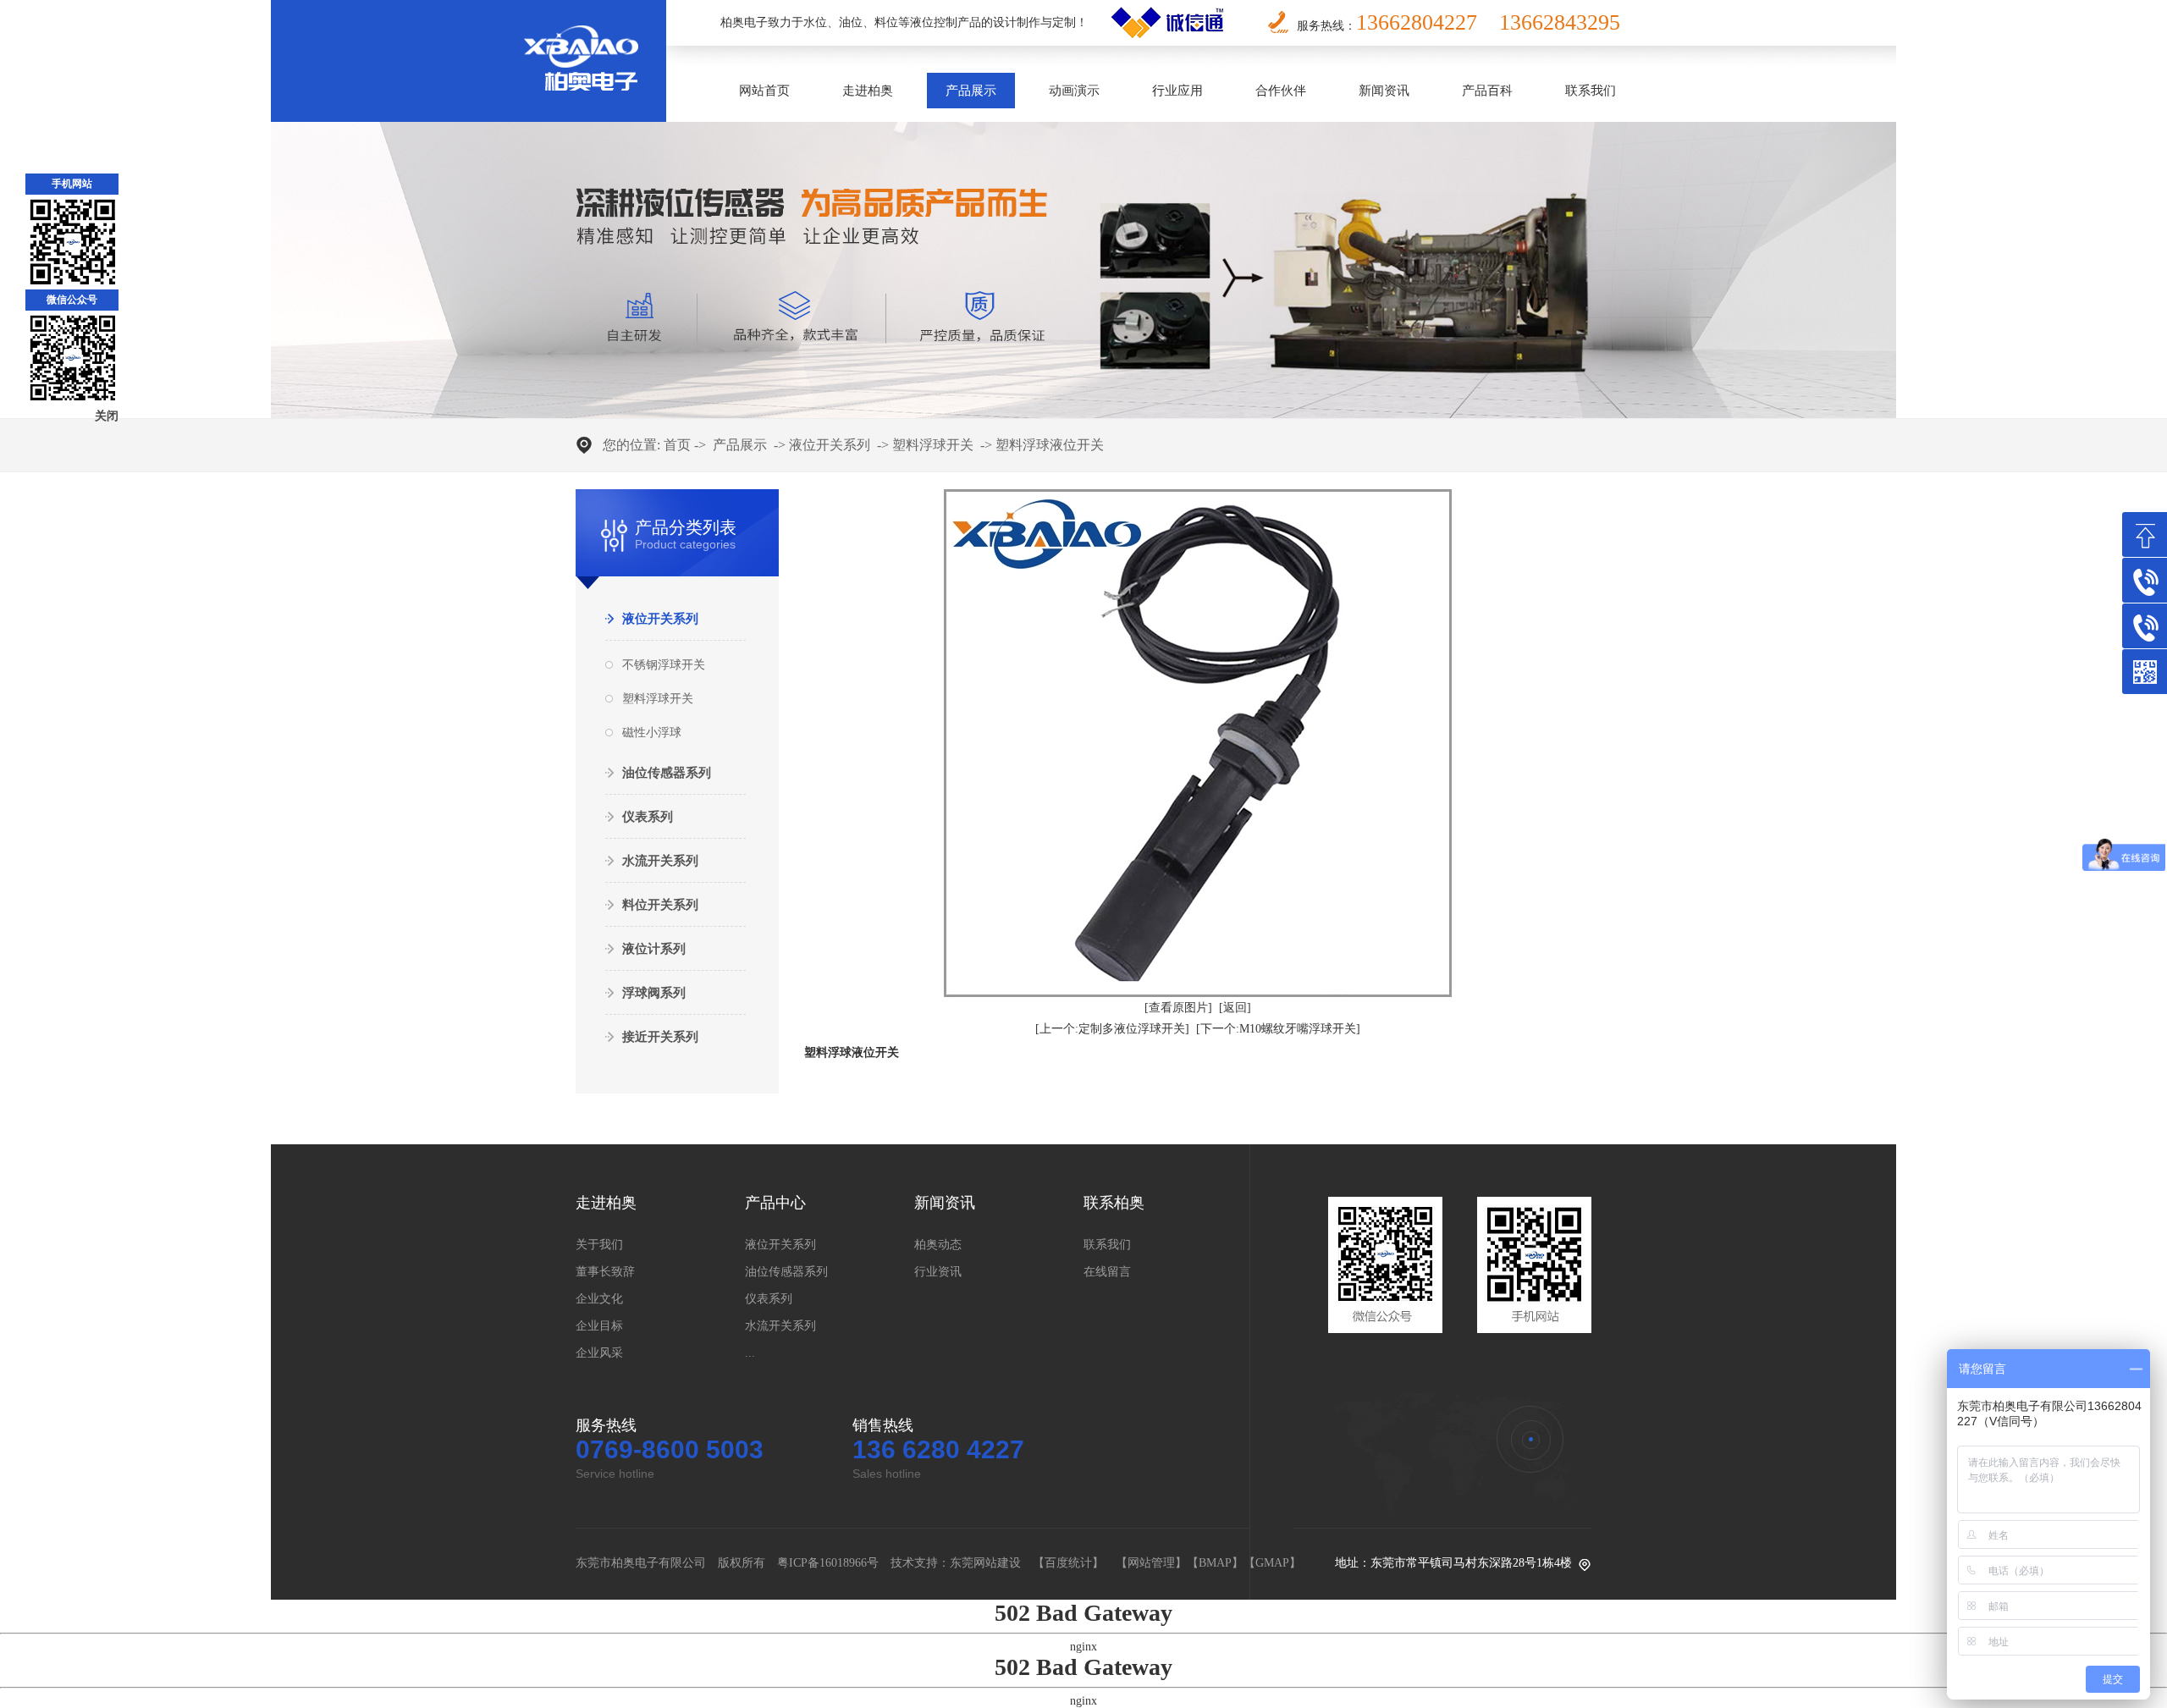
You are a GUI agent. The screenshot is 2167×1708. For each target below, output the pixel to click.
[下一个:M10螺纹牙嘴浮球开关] (1278, 1029)
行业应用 (1177, 91)
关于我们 (599, 1245)
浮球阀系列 (654, 993)
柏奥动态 (938, 1245)
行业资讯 (938, 1272)
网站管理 (1151, 1563)
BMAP (1215, 1563)
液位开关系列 (830, 445)
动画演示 (1074, 91)
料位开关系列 (660, 905)
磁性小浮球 (652, 733)
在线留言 (1107, 1272)
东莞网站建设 (985, 1563)
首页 (677, 445)
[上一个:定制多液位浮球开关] (1112, 1029)
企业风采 (599, 1353)
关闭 (107, 416)
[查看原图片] (1178, 1008)
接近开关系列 (660, 1037)
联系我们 (1591, 91)
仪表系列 (648, 817)
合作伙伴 (1281, 91)
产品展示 (971, 91)
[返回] (1235, 1008)
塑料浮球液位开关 (1050, 445)
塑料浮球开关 (933, 445)
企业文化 (599, 1299)
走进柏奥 (868, 91)
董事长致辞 (605, 1272)
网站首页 (764, 91)
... (750, 1353)
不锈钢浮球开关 (664, 665)
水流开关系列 (660, 861)
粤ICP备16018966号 (828, 1563)
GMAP (1272, 1563)
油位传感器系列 (667, 773)
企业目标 (599, 1326)
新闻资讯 (1384, 91)
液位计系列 (654, 949)
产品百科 (1487, 91)
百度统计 (1068, 1563)
